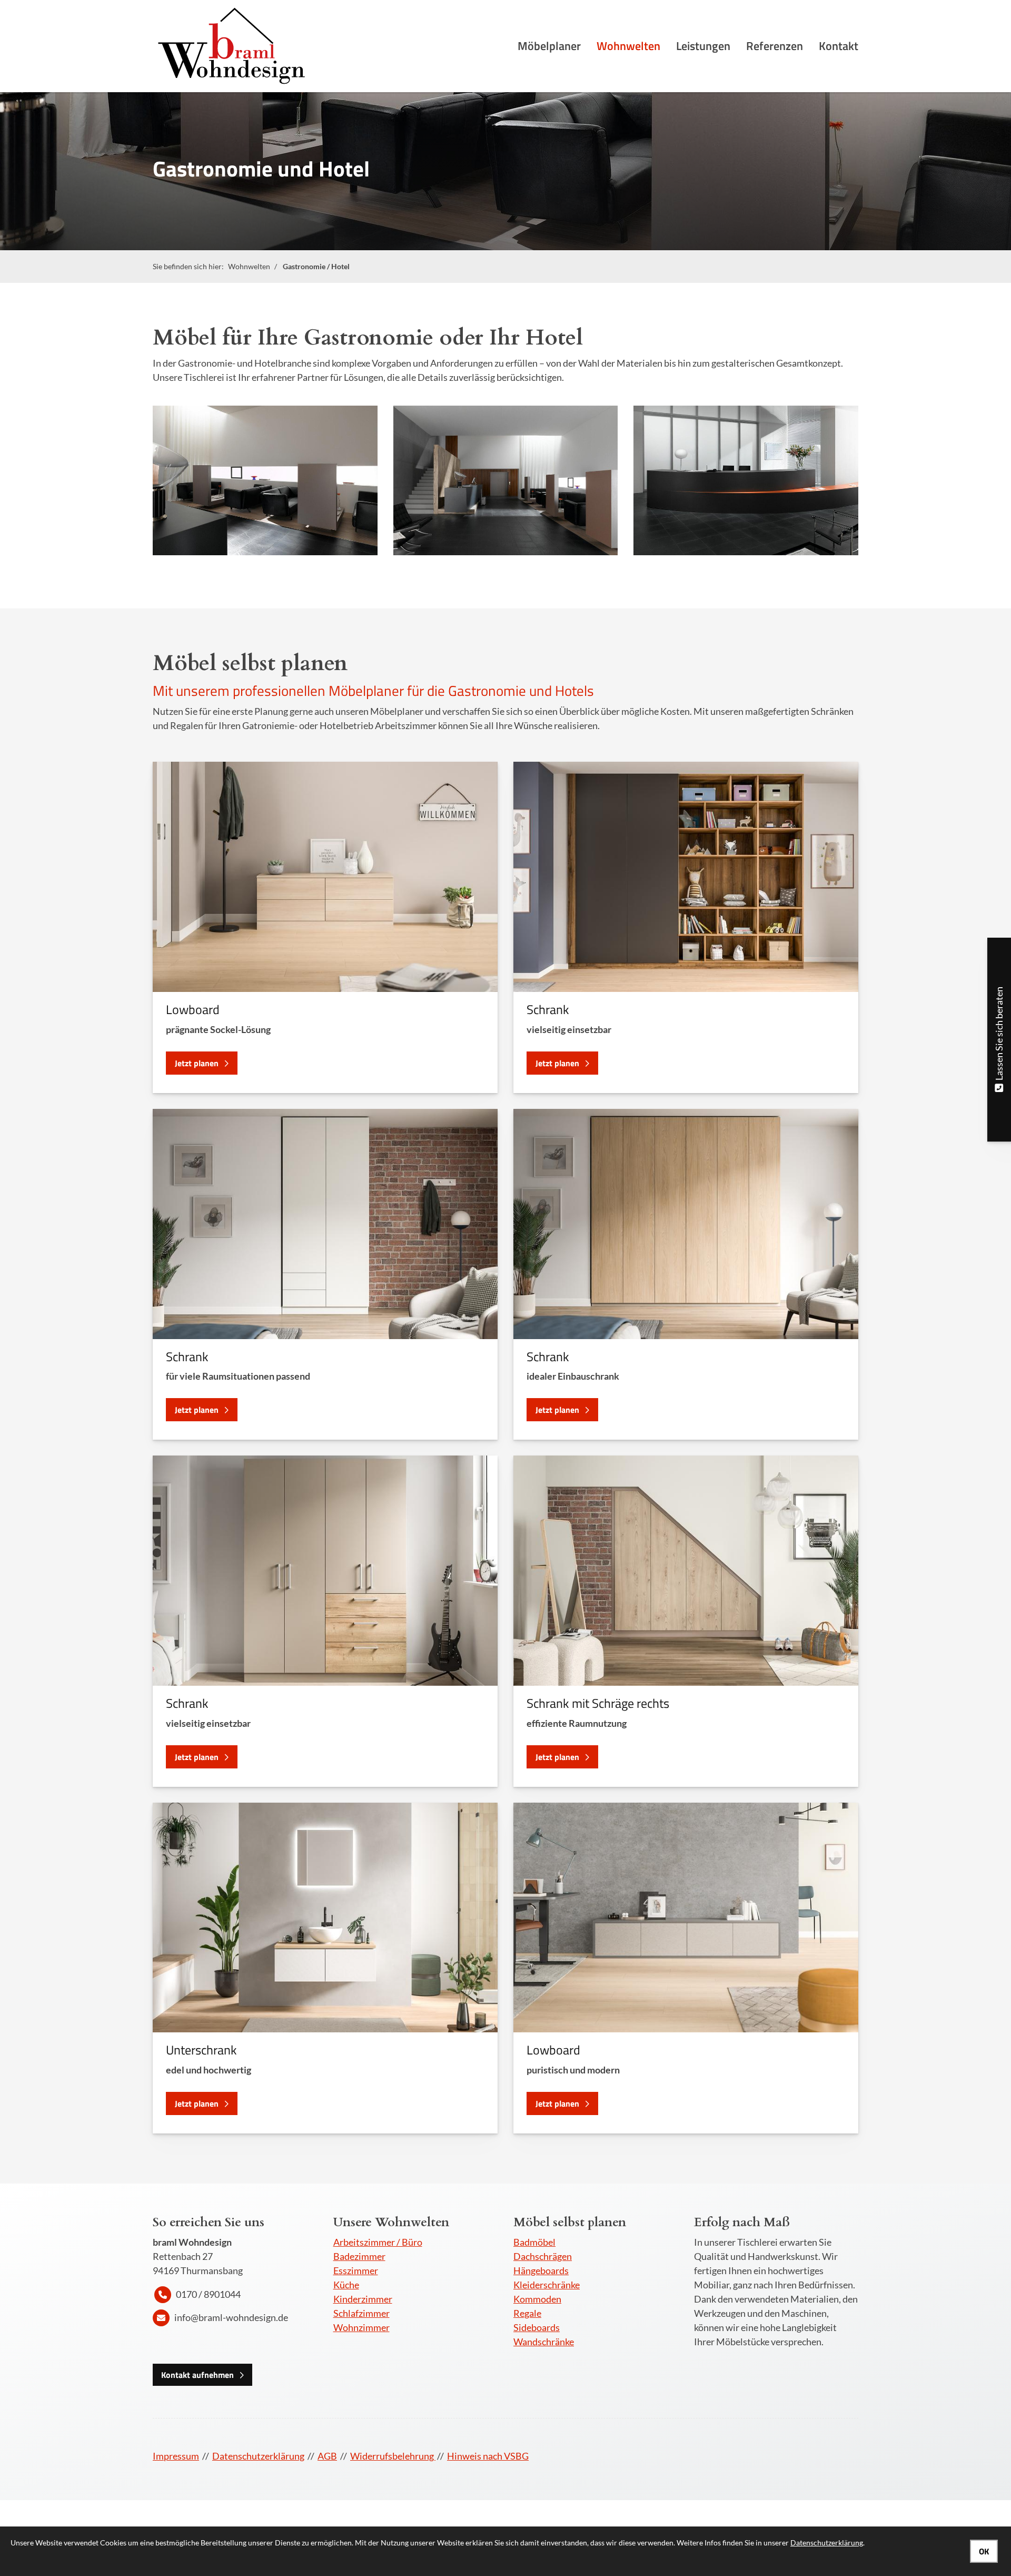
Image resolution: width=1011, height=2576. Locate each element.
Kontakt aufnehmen (197, 2375)
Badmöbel (534, 2242)
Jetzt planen (197, 1063)
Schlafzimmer (361, 2313)
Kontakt (839, 46)
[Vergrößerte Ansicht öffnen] (265, 480)
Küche (346, 2285)
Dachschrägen (543, 2256)
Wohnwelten (628, 46)
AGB (327, 2456)
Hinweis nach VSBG (488, 2456)
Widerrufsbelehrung (393, 2456)
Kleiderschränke (547, 2285)
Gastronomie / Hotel (316, 266)
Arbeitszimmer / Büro (378, 2242)
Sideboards (537, 2327)
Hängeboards (541, 2270)
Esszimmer (356, 2270)
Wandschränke (544, 2342)
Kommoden (537, 2299)
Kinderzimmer (363, 2299)
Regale (527, 2313)
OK (984, 2551)
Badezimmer (359, 2256)
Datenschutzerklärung (258, 2456)
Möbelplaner (549, 46)
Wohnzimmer (361, 2327)
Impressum (176, 2456)
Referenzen (775, 46)
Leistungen (703, 46)
